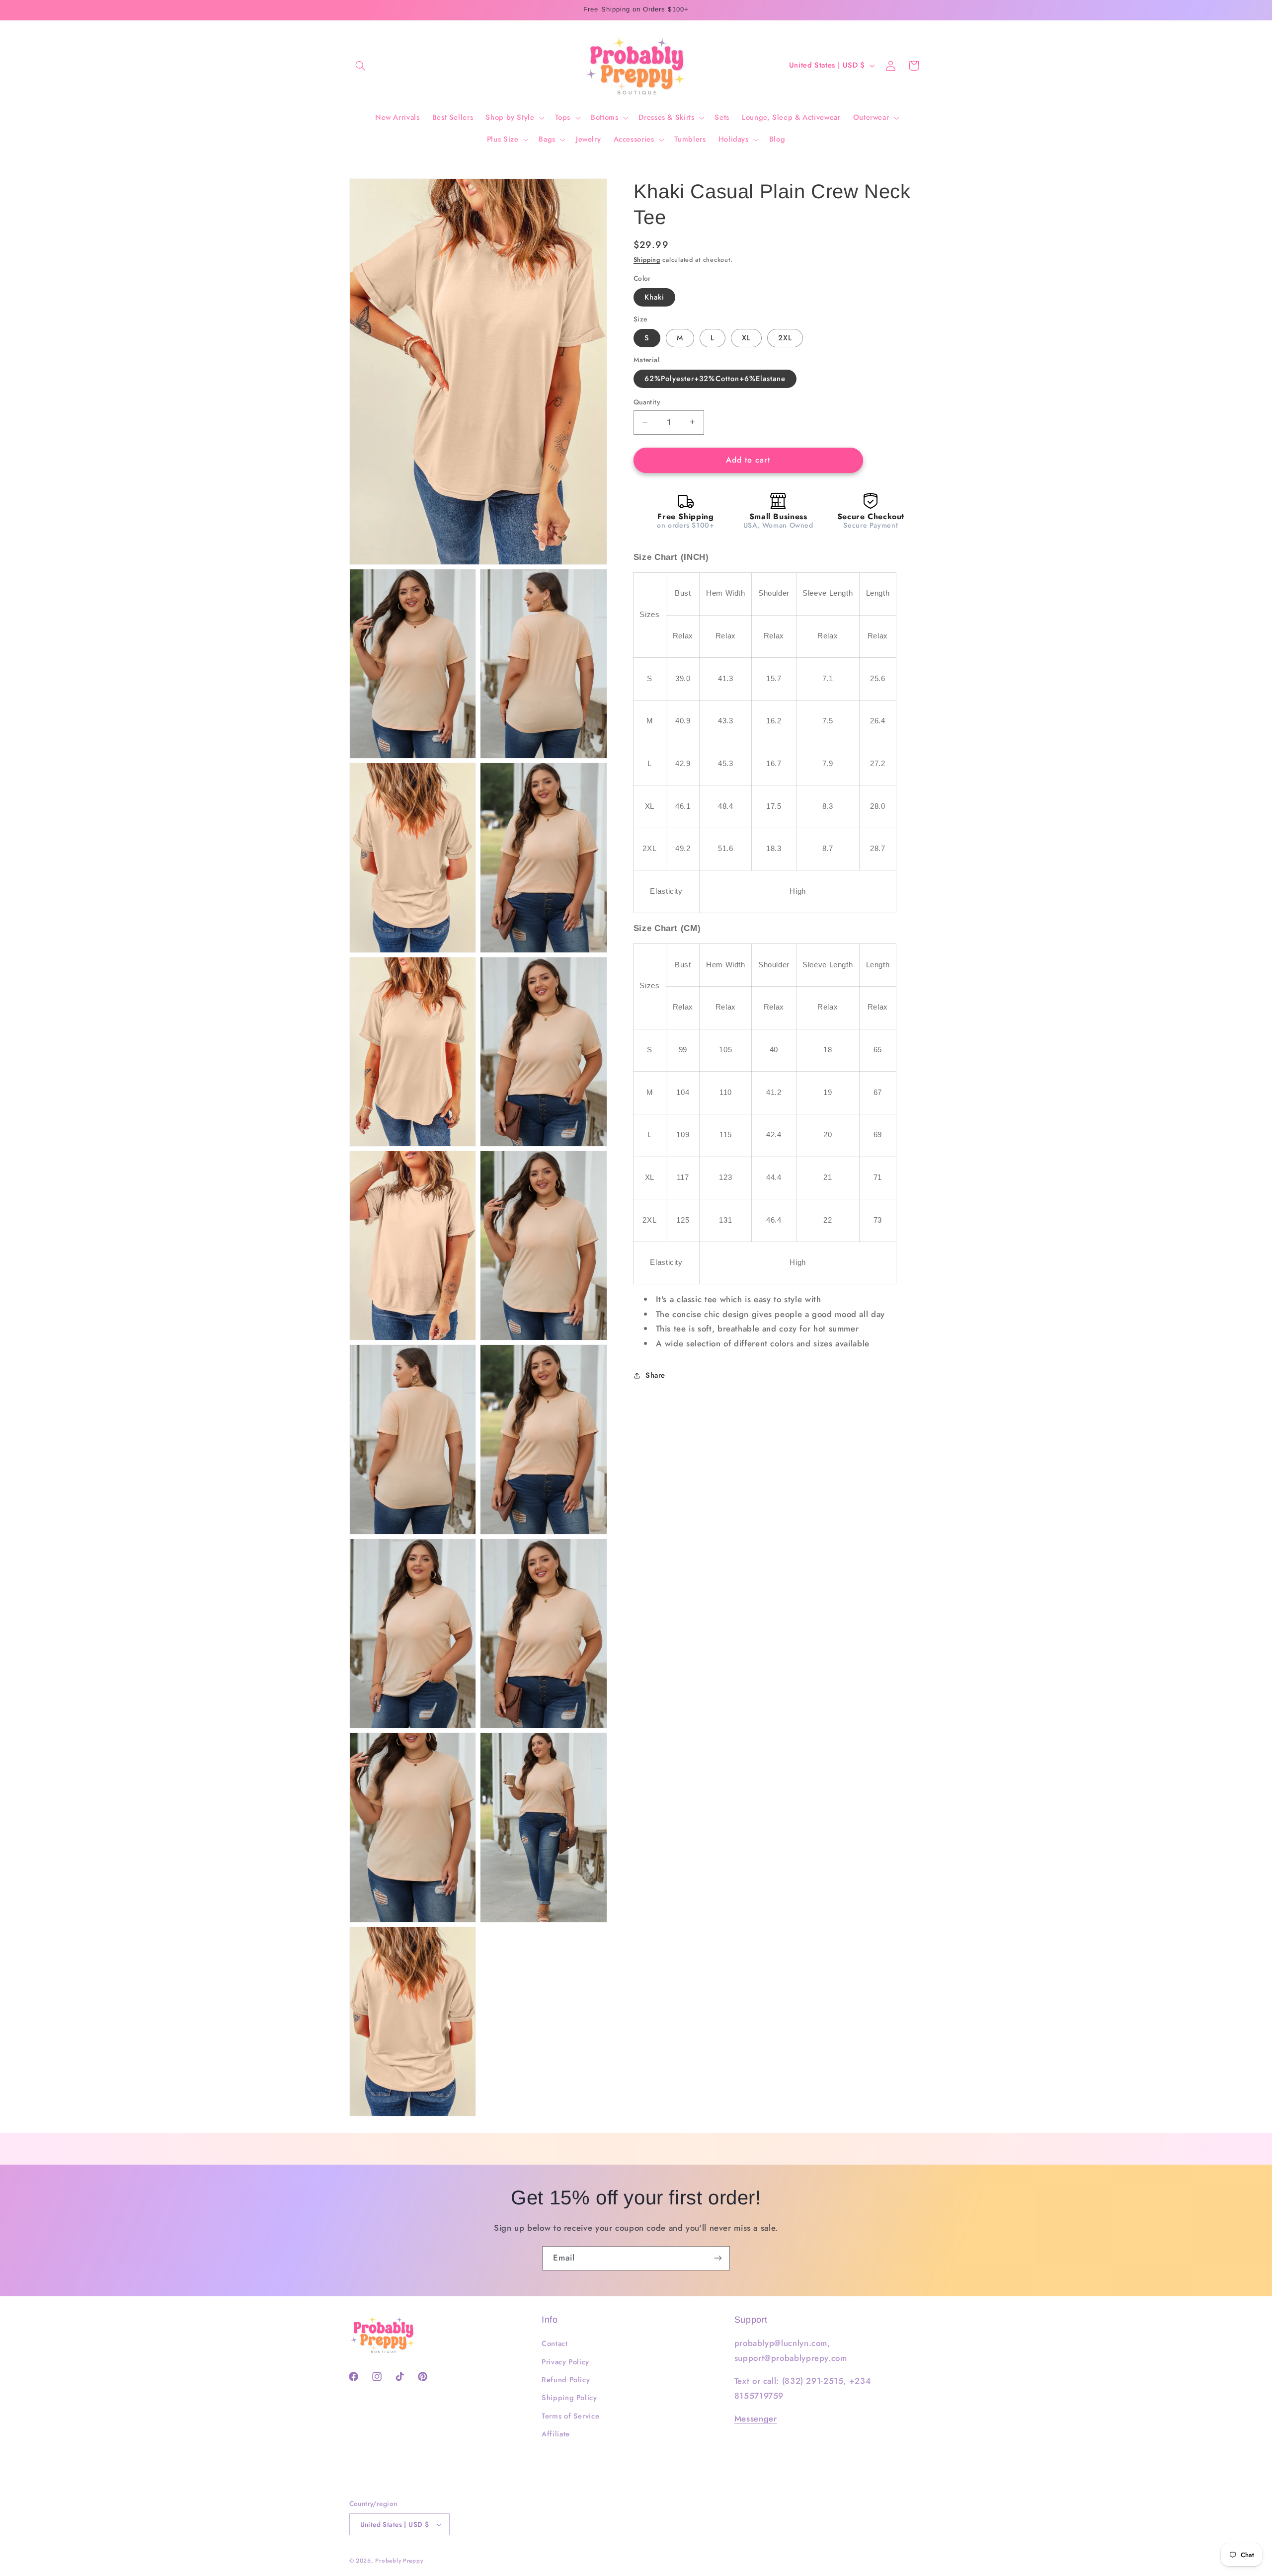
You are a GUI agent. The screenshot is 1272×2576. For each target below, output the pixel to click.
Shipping (647, 260)
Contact (555, 2343)
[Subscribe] (718, 2258)
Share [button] (655, 1375)
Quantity (647, 402)
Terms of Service (570, 2416)
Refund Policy (566, 2380)
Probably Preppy (399, 2561)
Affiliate (556, 2434)
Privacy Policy (565, 2362)
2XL (785, 338)
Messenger (756, 2419)
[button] (361, 66)
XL (746, 338)
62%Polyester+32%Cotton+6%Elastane (715, 379)
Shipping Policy (569, 2398)
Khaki (654, 297)
